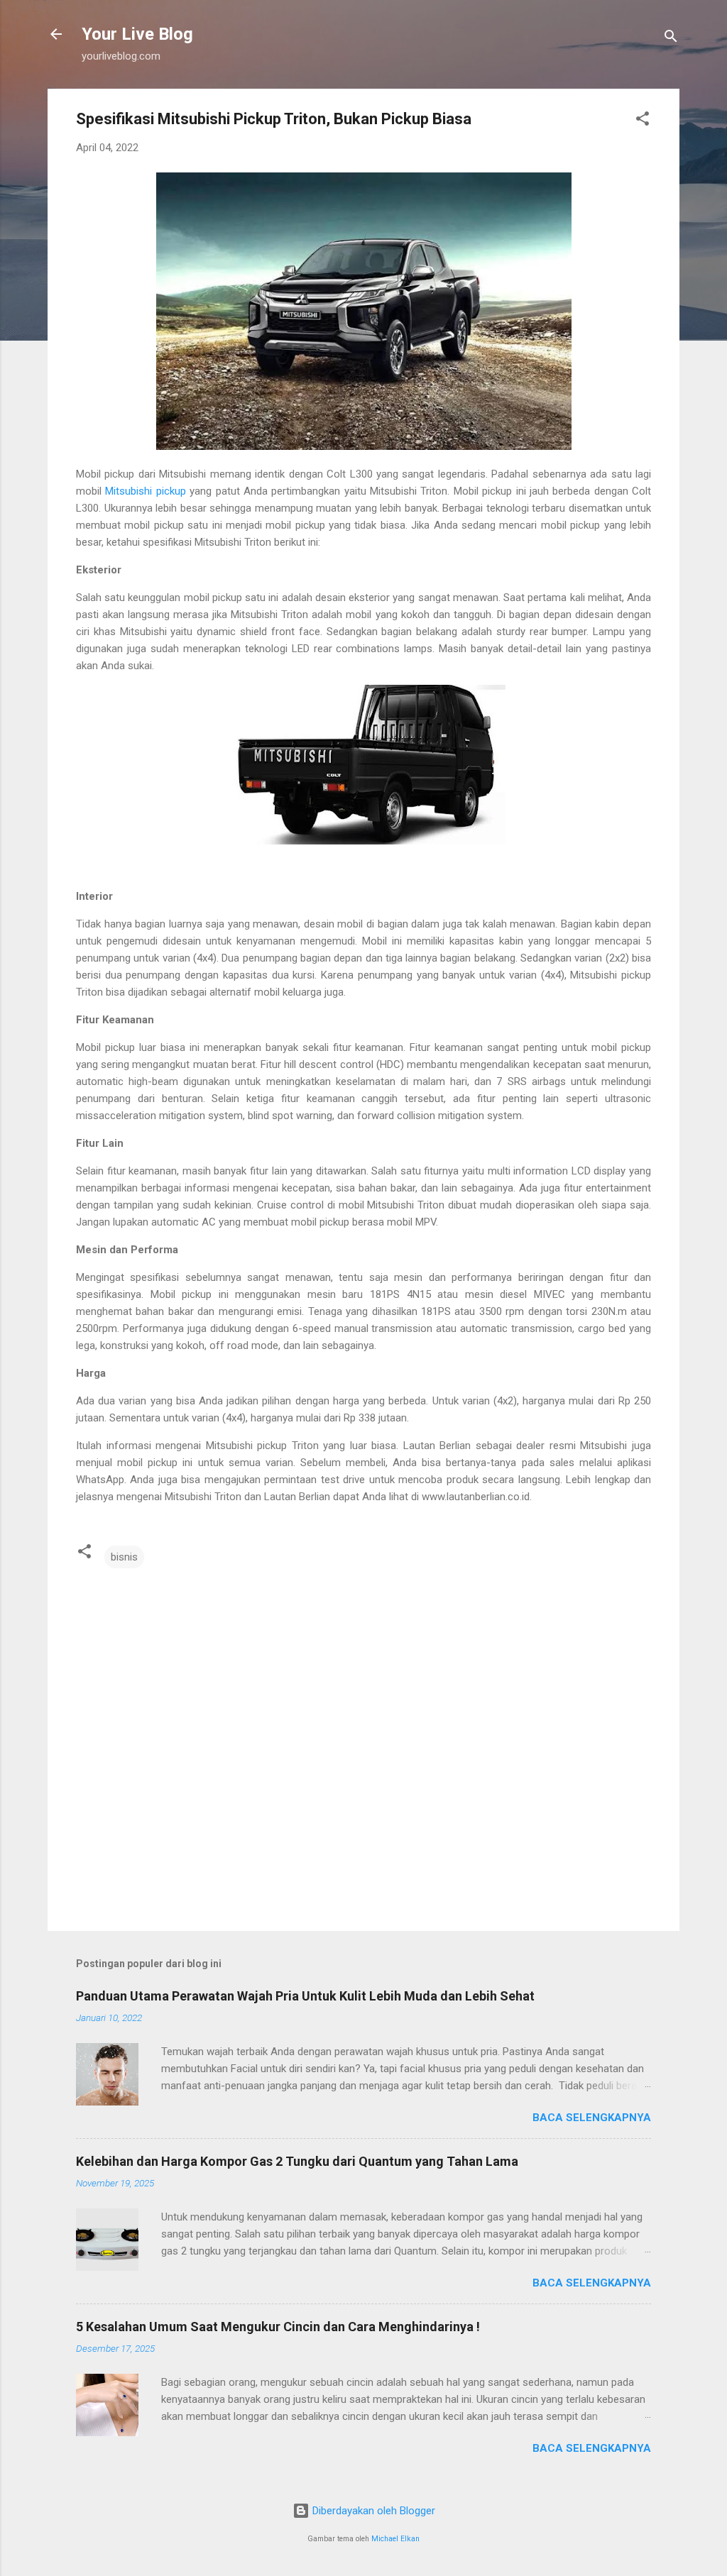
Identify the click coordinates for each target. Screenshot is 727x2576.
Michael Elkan (395, 2539)
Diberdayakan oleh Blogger (372, 2511)
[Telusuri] (671, 39)
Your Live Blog (137, 34)
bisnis (124, 1557)
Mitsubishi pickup (145, 491)
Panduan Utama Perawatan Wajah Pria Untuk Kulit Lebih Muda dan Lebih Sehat (305, 1996)
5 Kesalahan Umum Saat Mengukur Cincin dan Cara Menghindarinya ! (278, 2327)
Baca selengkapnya (592, 2118)
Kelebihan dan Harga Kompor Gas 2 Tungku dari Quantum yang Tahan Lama (297, 2161)
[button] (643, 121)
